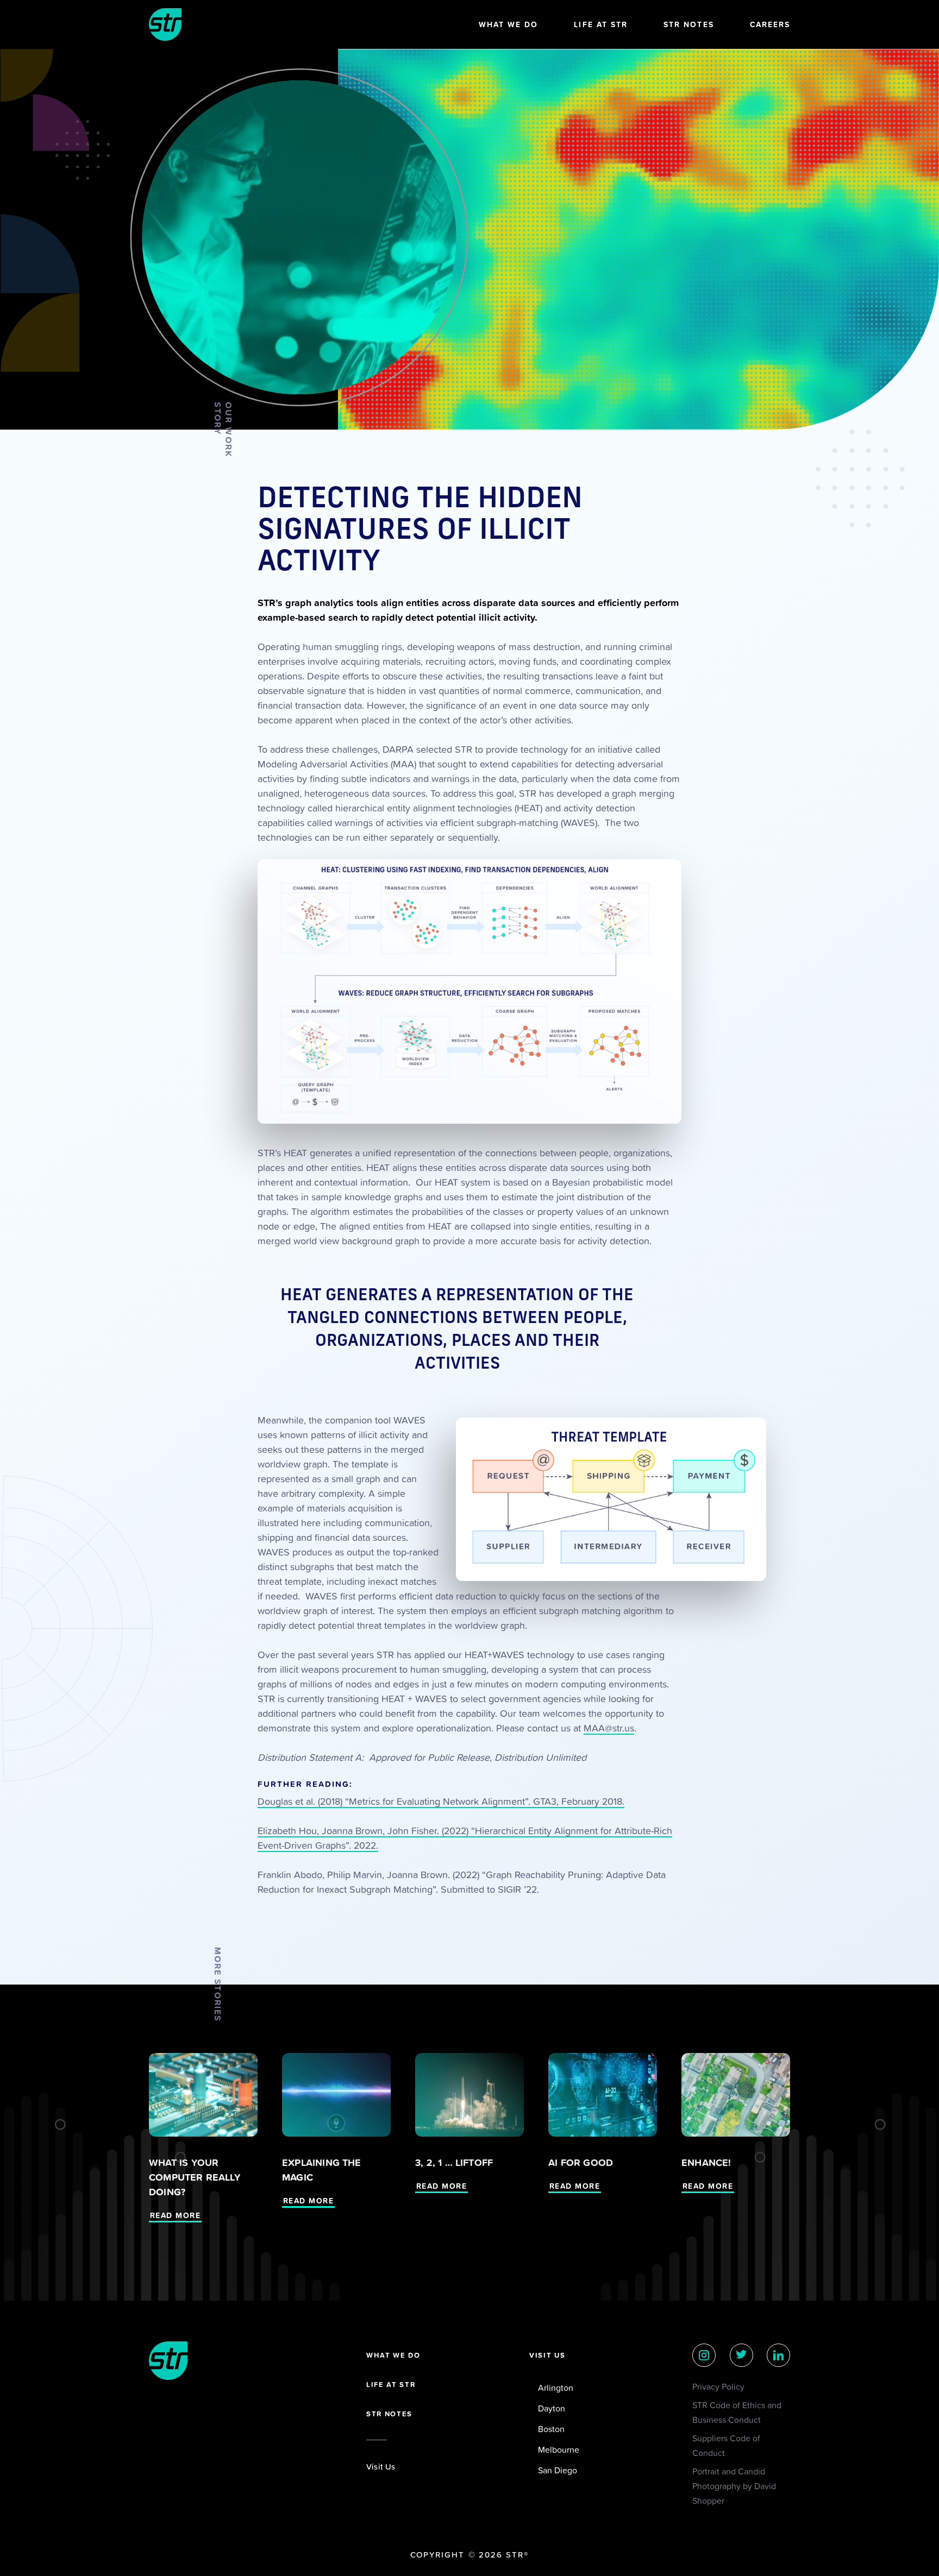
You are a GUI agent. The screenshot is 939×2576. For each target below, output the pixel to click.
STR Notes (689, 24)
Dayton (552, 2408)
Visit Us (381, 2467)
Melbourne (559, 2449)
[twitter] (741, 2355)
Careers (770, 24)
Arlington (556, 2388)
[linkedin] (778, 2355)
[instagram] (704, 2355)
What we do (393, 2355)
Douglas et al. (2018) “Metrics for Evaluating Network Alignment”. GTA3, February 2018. (441, 1801)
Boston (551, 2429)
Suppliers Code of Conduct (726, 2445)
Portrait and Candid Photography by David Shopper (734, 2486)
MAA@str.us (609, 1728)
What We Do (509, 24)
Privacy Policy (718, 2386)
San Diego (558, 2470)
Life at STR (601, 24)
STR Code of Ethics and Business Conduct (737, 2412)
